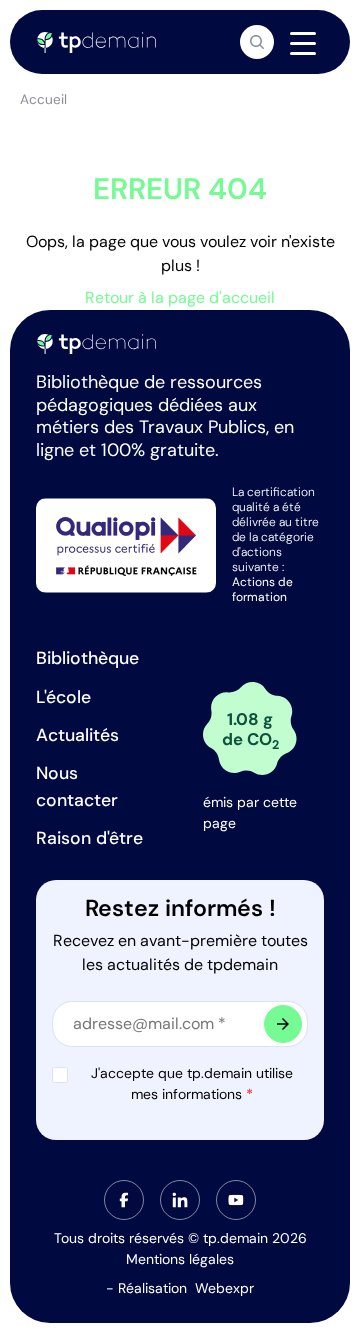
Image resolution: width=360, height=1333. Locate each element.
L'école (63, 697)
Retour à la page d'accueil (180, 297)
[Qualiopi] (126, 543)
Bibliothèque (87, 658)
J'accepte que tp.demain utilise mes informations (192, 1083)
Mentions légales (180, 1259)
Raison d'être (89, 838)
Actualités (77, 735)
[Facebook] (124, 1200)
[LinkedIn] (180, 1200)
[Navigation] (303, 43)
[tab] (124, 1200)
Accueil (43, 99)
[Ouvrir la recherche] (257, 42)
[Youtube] (236, 1200)
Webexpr (224, 1288)
